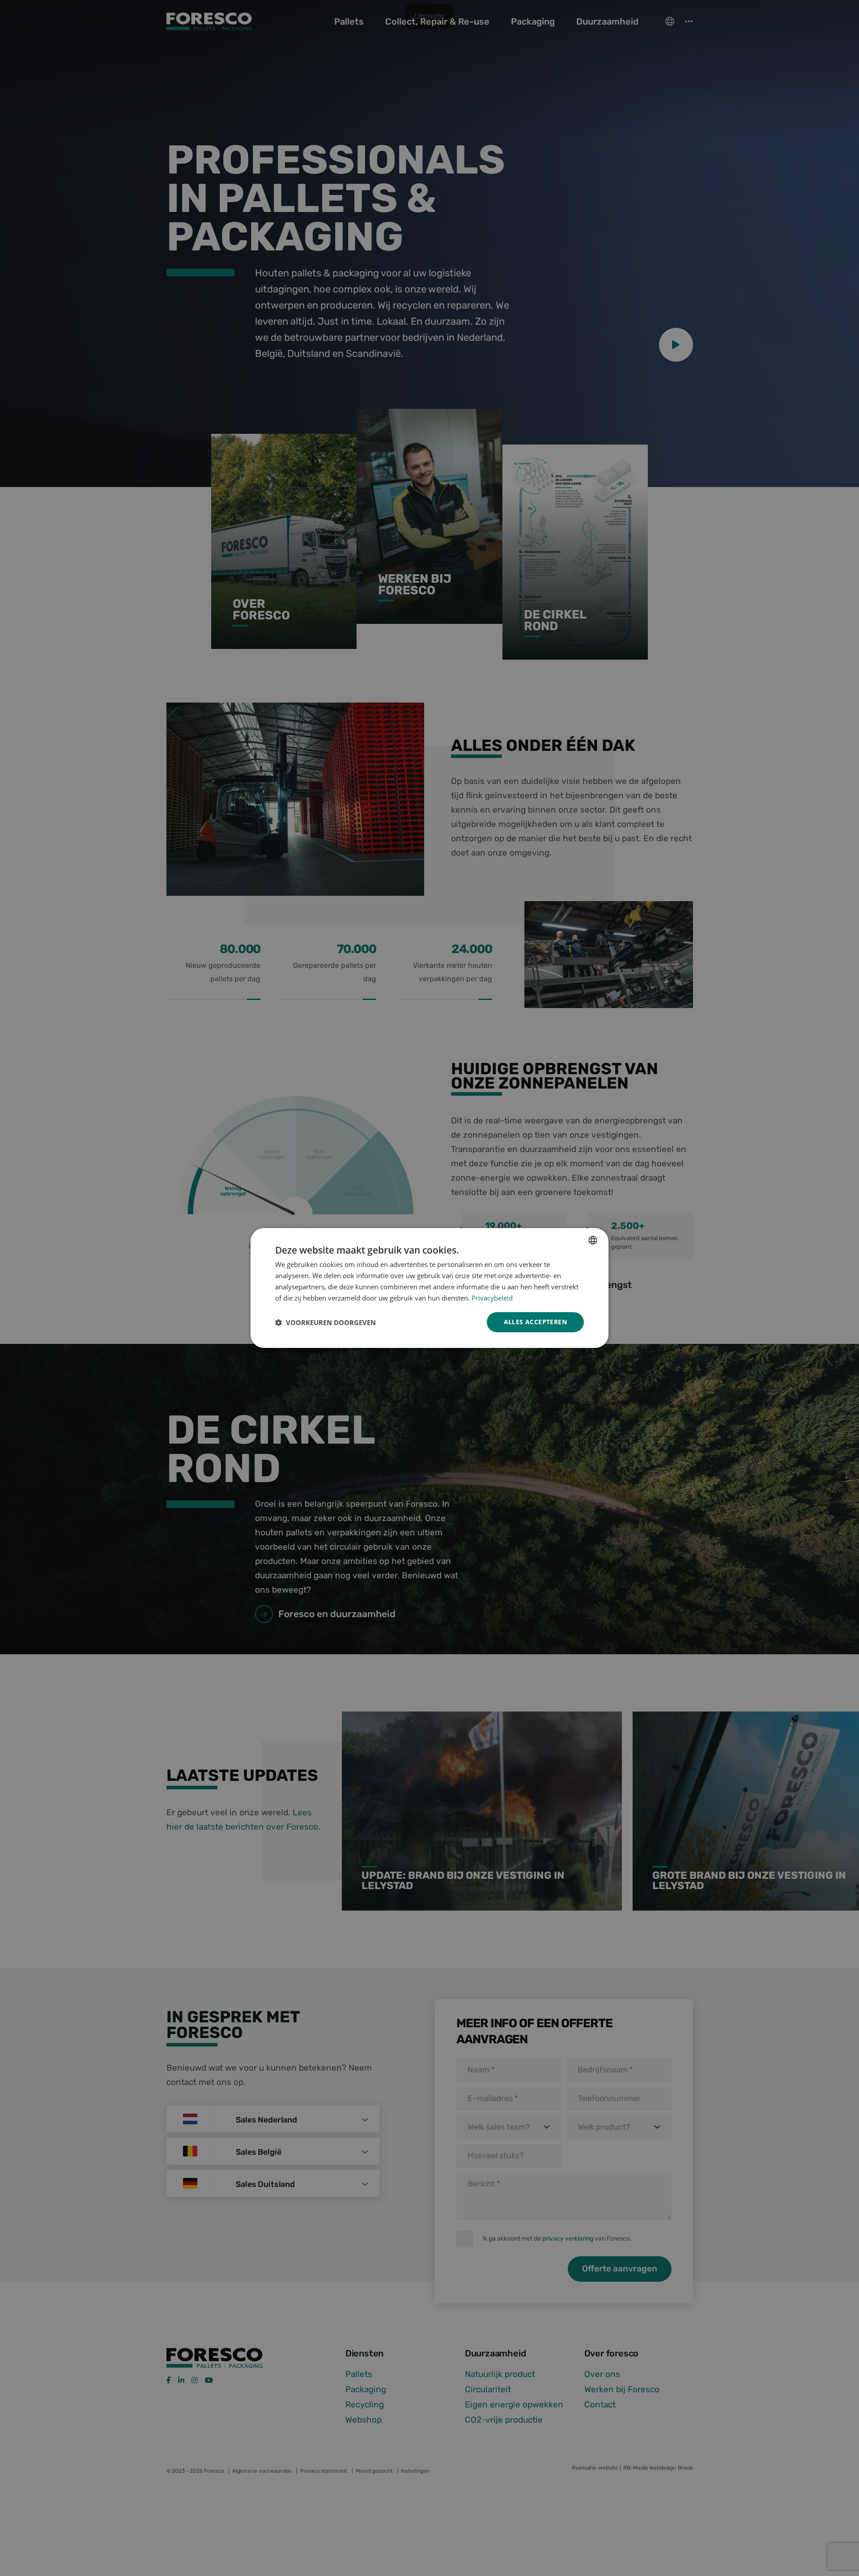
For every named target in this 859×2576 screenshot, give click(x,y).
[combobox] (593, 1240)
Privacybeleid (492, 1298)
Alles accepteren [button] (535, 1322)
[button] (325, 1322)
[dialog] (429, 1288)
